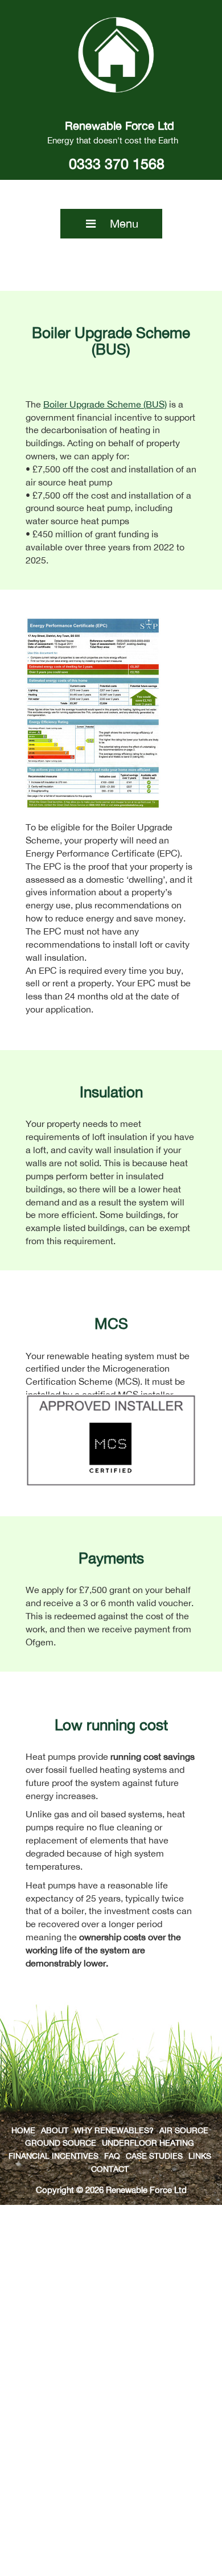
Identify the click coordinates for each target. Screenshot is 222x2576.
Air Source (184, 2130)
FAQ (112, 2156)
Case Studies (154, 2156)
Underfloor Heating (148, 2143)
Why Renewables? (114, 2130)
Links (200, 2156)
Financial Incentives (54, 2156)
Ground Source (61, 2143)
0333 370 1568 (117, 164)
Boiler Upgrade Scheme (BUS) (105, 404)
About (55, 2130)
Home (23, 2130)
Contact (110, 2169)
